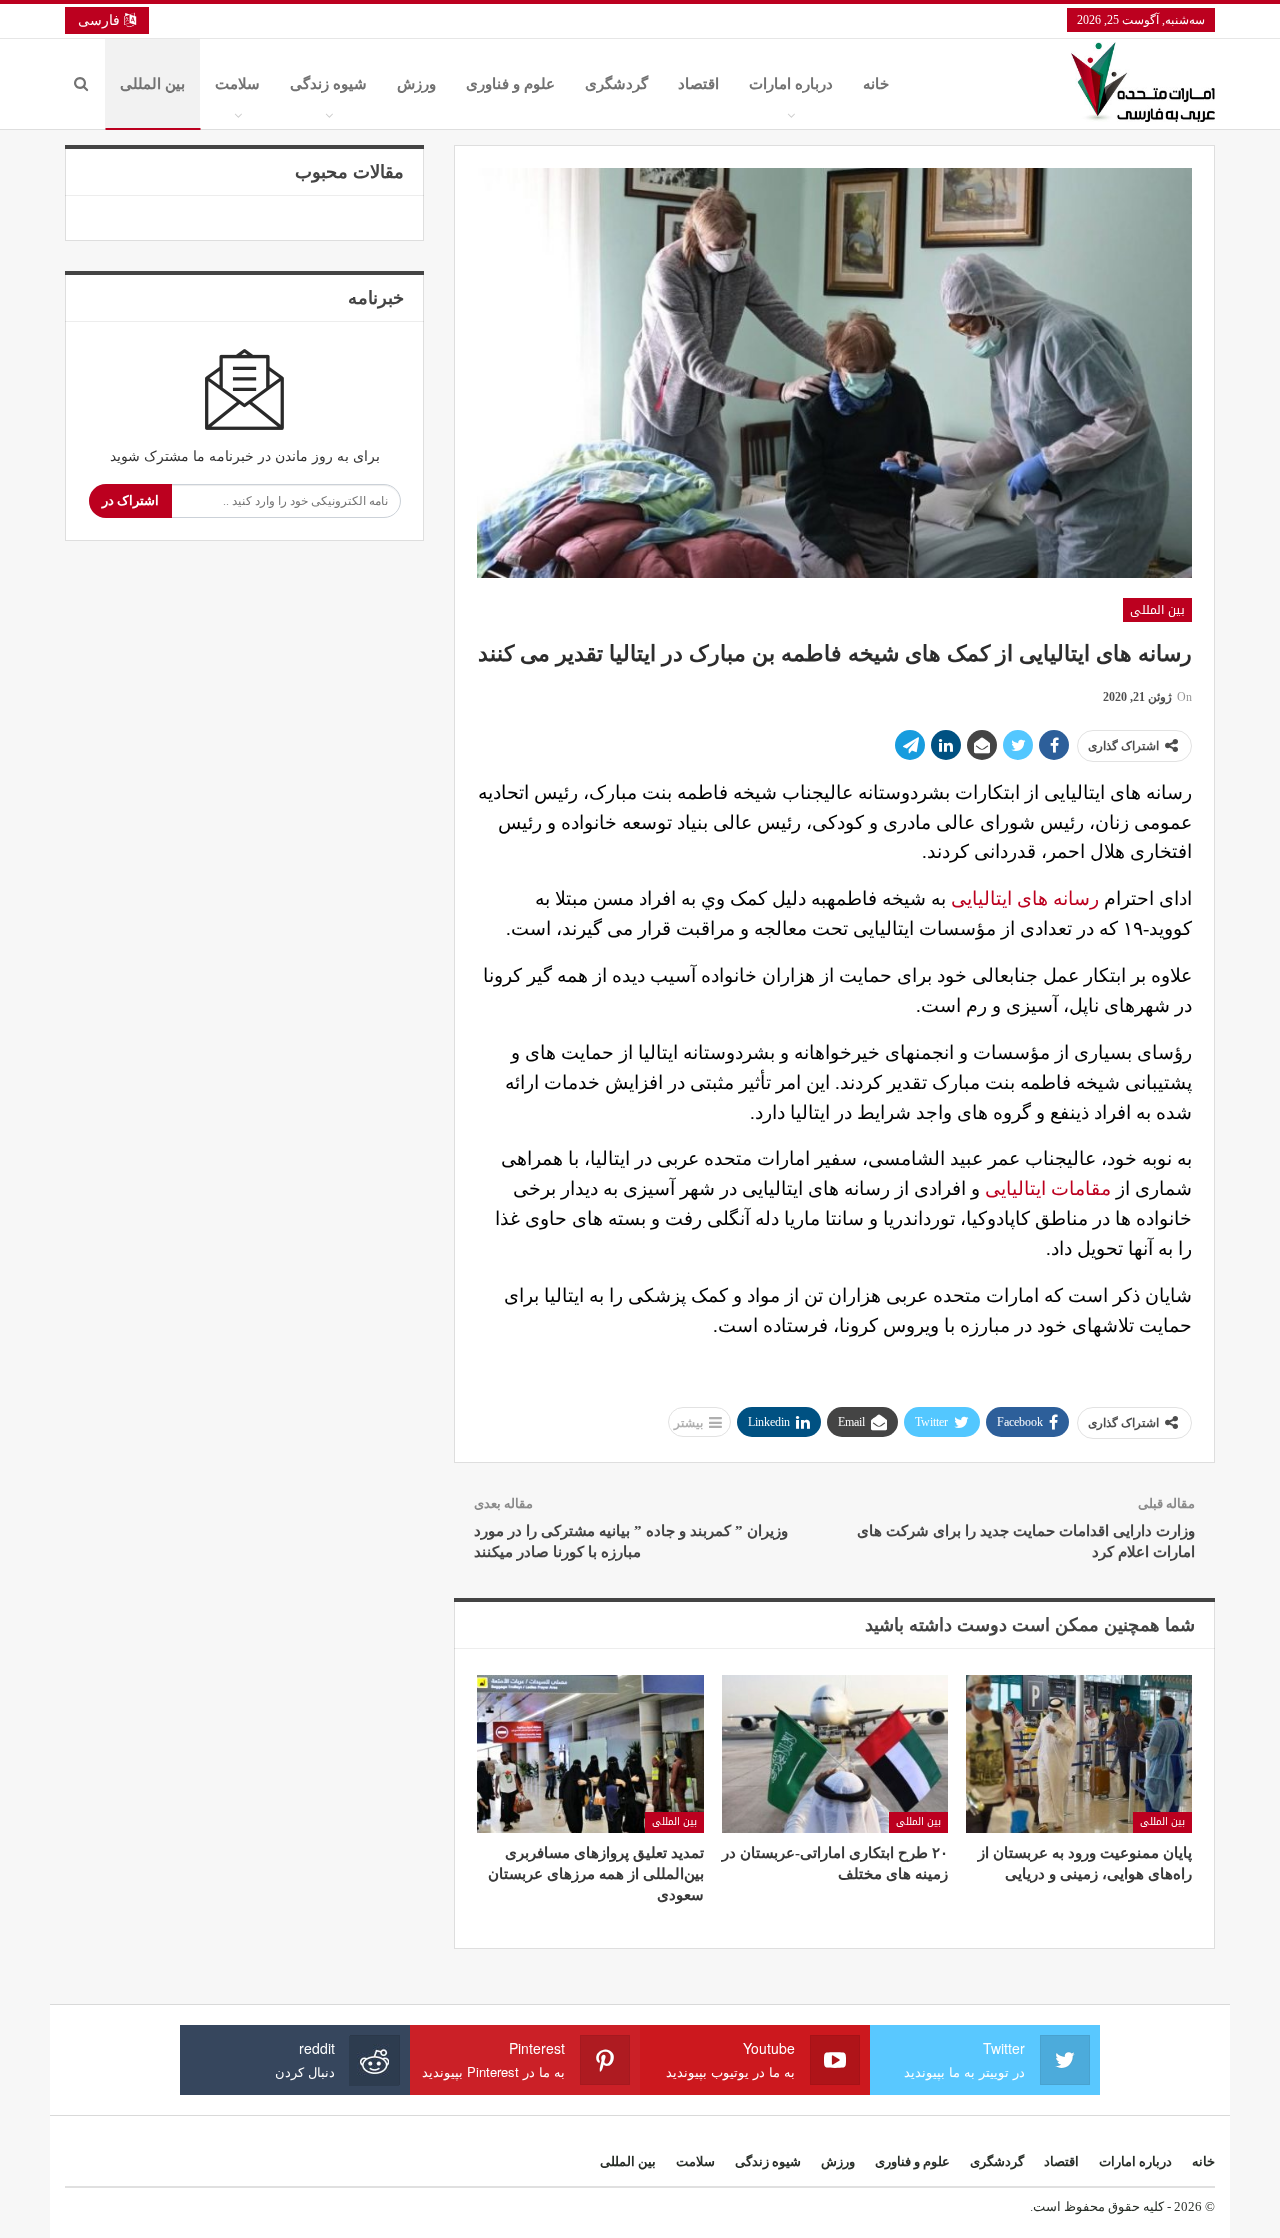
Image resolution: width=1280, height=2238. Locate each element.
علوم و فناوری (510, 84)
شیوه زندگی (328, 84)
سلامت (237, 84)
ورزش (416, 84)
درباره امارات (791, 84)
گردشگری (616, 84)
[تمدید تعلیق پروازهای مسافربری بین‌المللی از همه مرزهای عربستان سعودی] (590, 1754)
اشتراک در (130, 500)
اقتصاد (698, 84)
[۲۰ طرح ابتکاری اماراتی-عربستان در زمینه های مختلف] (835, 1754)
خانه (876, 84)
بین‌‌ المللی (152, 84)
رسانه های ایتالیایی (1025, 898)
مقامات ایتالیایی (1050, 1188)
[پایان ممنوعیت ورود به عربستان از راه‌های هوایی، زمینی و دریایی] (1079, 1754)
